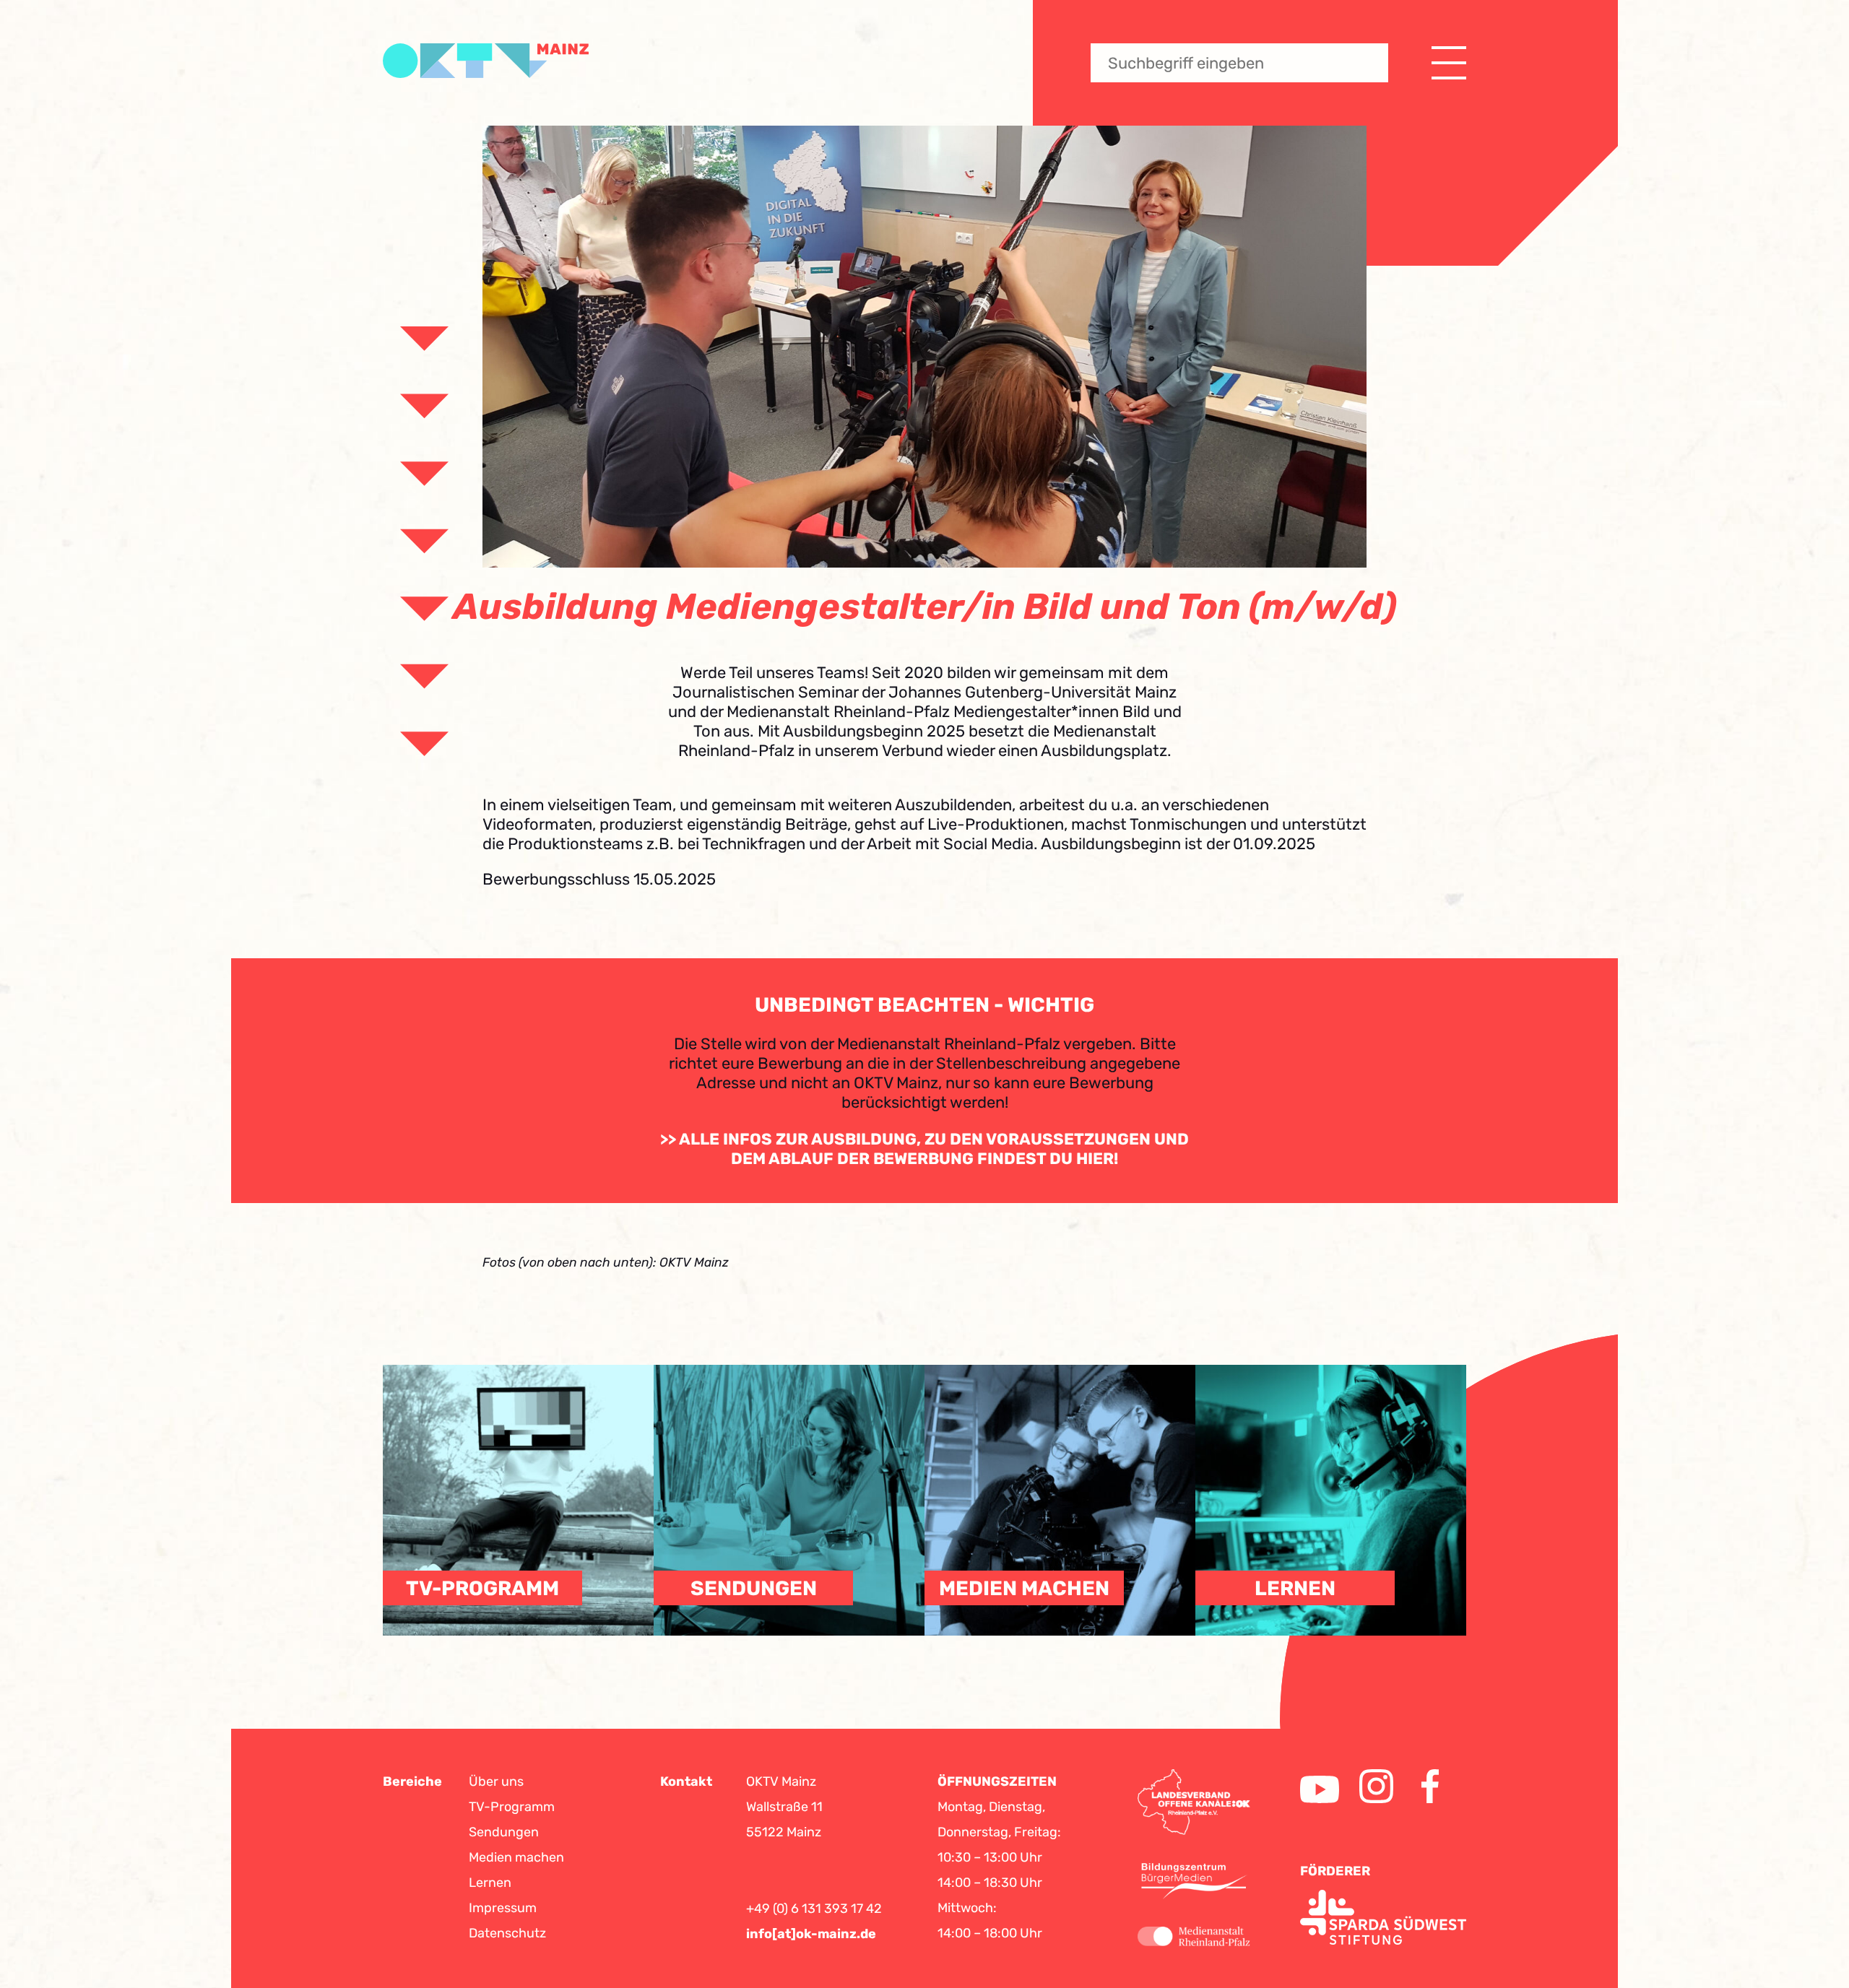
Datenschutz (507, 1933)
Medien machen (516, 1857)
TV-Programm (512, 1807)
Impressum (503, 1908)
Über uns (496, 1781)
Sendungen (504, 1832)
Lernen (490, 1883)
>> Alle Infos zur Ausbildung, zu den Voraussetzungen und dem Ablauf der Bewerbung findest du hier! (924, 1149)
